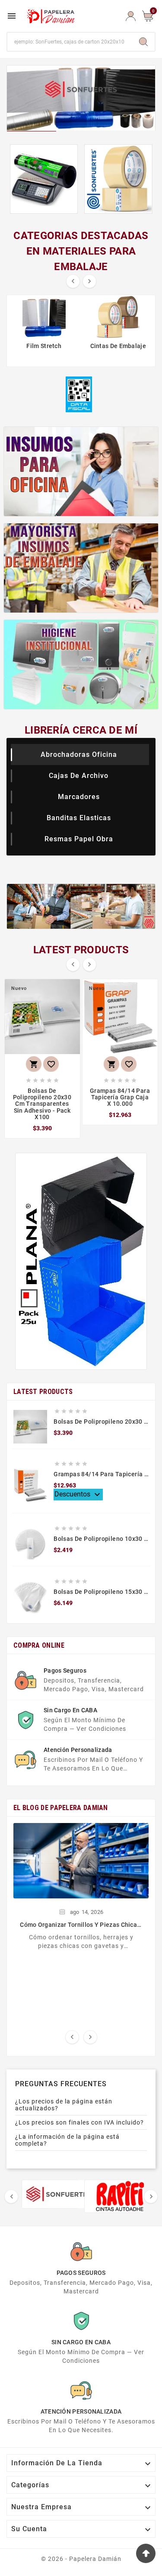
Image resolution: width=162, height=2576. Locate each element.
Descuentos (78, 1495)
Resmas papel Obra (79, 839)
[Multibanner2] (81, 568)
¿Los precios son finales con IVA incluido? (79, 2122)
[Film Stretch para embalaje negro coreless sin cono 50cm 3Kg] (44, 179)
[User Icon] (131, 16)
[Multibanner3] (81, 664)
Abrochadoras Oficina (79, 754)
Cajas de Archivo (79, 776)
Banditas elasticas (79, 818)
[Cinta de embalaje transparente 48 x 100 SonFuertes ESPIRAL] (118, 179)
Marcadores (79, 797)
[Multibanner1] (81, 471)
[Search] (143, 42)
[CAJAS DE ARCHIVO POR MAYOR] (81, 1261)
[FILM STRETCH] (81, 98)
